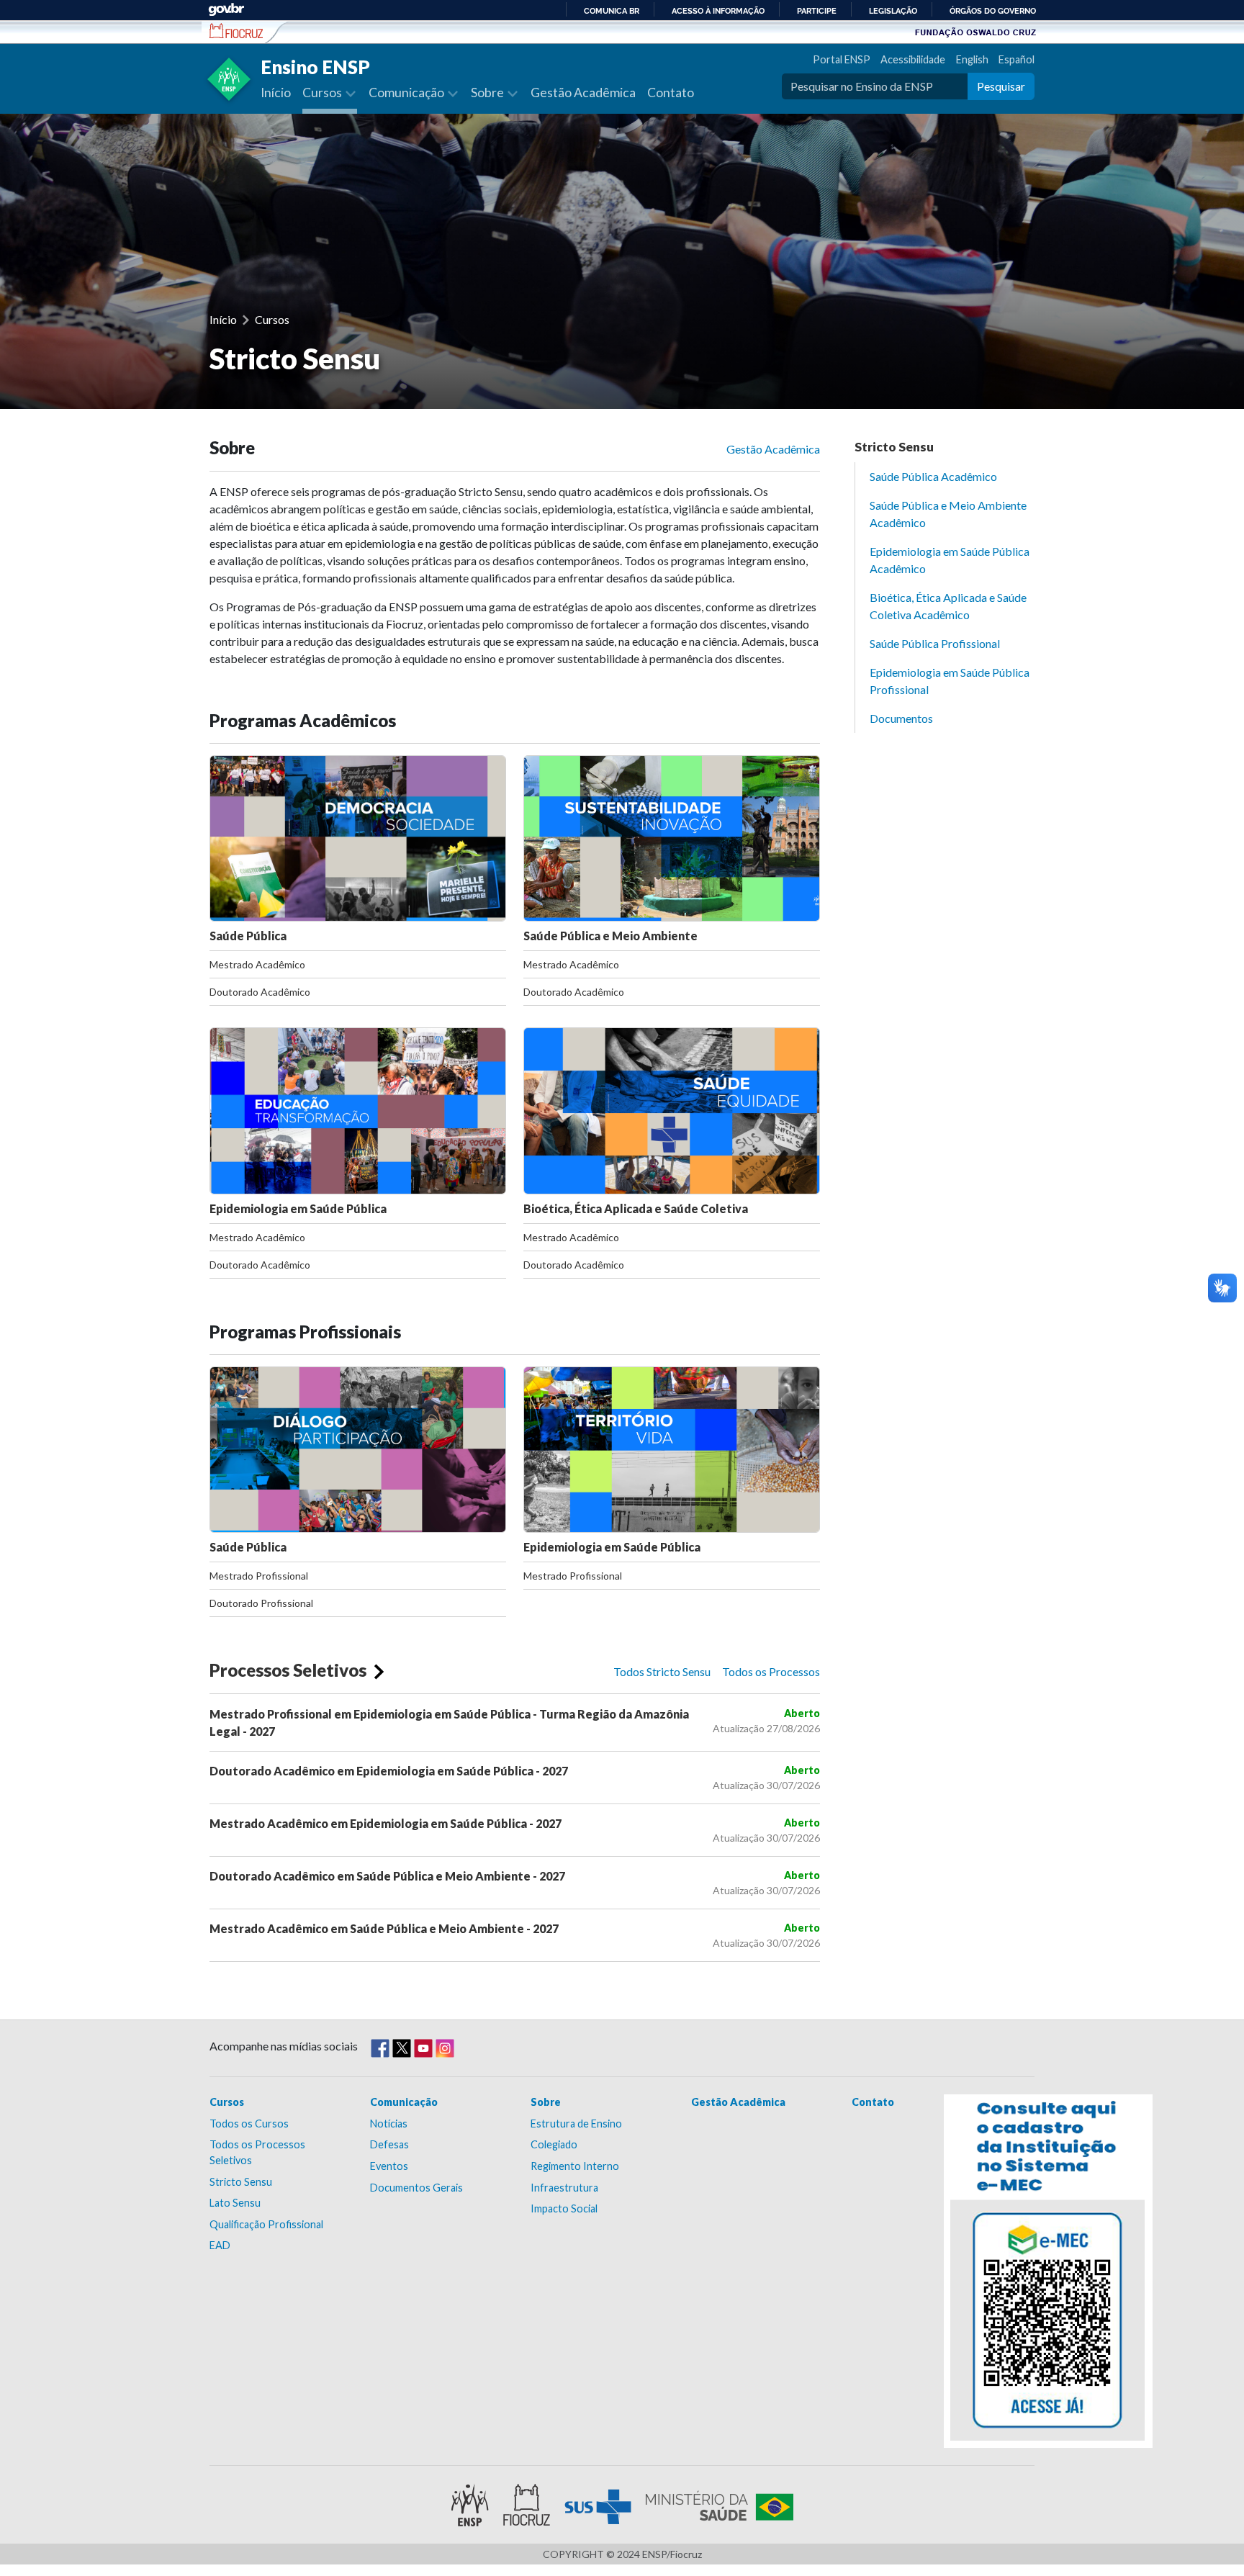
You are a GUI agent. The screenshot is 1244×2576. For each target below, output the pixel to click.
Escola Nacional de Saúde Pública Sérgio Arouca (236, 31)
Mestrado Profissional (259, 1576)
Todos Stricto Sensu (662, 1671)
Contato (671, 93)
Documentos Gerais (416, 2188)
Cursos (272, 319)
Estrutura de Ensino (576, 2124)
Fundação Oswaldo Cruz (975, 32)
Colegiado (554, 2144)
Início (276, 93)
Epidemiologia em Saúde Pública (298, 1208)
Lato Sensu (235, 2203)
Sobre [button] (488, 93)
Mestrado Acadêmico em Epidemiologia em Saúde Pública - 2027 (386, 1823)
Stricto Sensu (894, 447)
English (972, 59)
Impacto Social (564, 2208)
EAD (220, 2245)
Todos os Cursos (249, 2124)
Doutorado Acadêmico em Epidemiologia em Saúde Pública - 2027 (389, 1771)
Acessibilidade (913, 59)
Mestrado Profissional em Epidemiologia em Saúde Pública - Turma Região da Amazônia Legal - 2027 (449, 1722)
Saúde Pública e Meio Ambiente (610, 936)
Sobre (546, 2102)
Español (1017, 59)
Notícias (389, 2124)
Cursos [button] (323, 93)
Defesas (389, 2144)
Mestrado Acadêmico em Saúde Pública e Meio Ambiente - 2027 (384, 1928)
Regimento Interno (575, 2166)
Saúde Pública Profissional (935, 643)
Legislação (893, 11)
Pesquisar (1001, 86)
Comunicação (404, 2102)
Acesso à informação (718, 11)
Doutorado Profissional (261, 1603)
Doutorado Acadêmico (260, 992)
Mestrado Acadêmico (257, 964)
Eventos (389, 2166)
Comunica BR (612, 11)
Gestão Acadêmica (583, 93)
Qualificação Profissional (266, 2224)
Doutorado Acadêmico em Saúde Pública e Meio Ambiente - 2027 (387, 1876)
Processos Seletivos (288, 1670)
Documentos (901, 718)
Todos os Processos (771, 1671)
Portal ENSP (841, 59)
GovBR (226, 10)
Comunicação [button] (407, 93)
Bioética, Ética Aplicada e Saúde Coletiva (636, 1208)
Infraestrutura (564, 2188)
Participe (817, 11)
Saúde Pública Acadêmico (933, 476)
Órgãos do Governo (993, 11)
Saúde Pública (248, 936)
